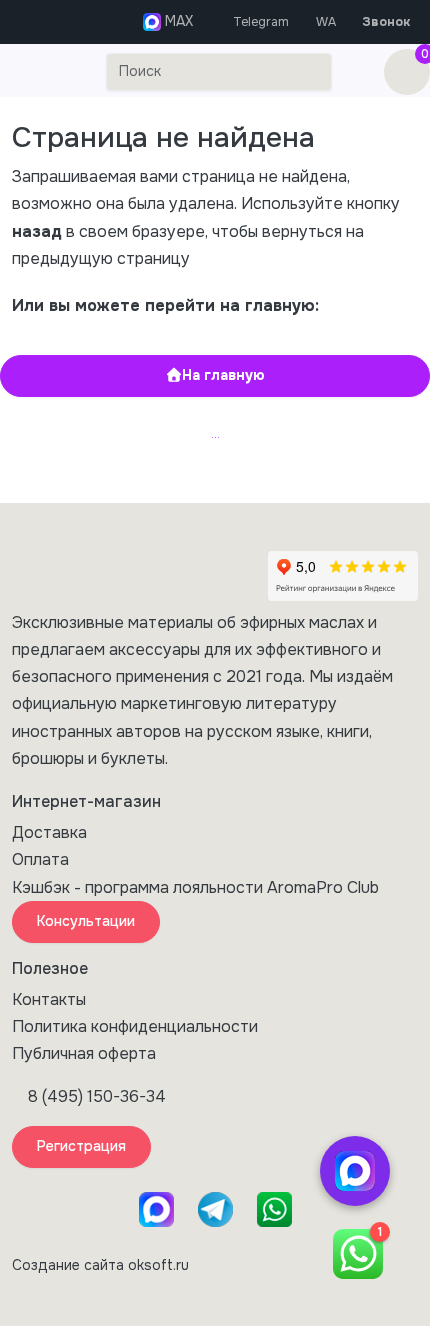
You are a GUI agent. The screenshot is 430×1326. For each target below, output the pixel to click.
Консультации (86, 921)
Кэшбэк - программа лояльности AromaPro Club (195, 887)
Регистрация (81, 1146)
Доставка (49, 832)
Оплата (40, 859)
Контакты (49, 999)
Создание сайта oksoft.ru (100, 1265)
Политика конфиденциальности (135, 1026)
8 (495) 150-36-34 (97, 1096)
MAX (177, 21)
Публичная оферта (84, 1053)
